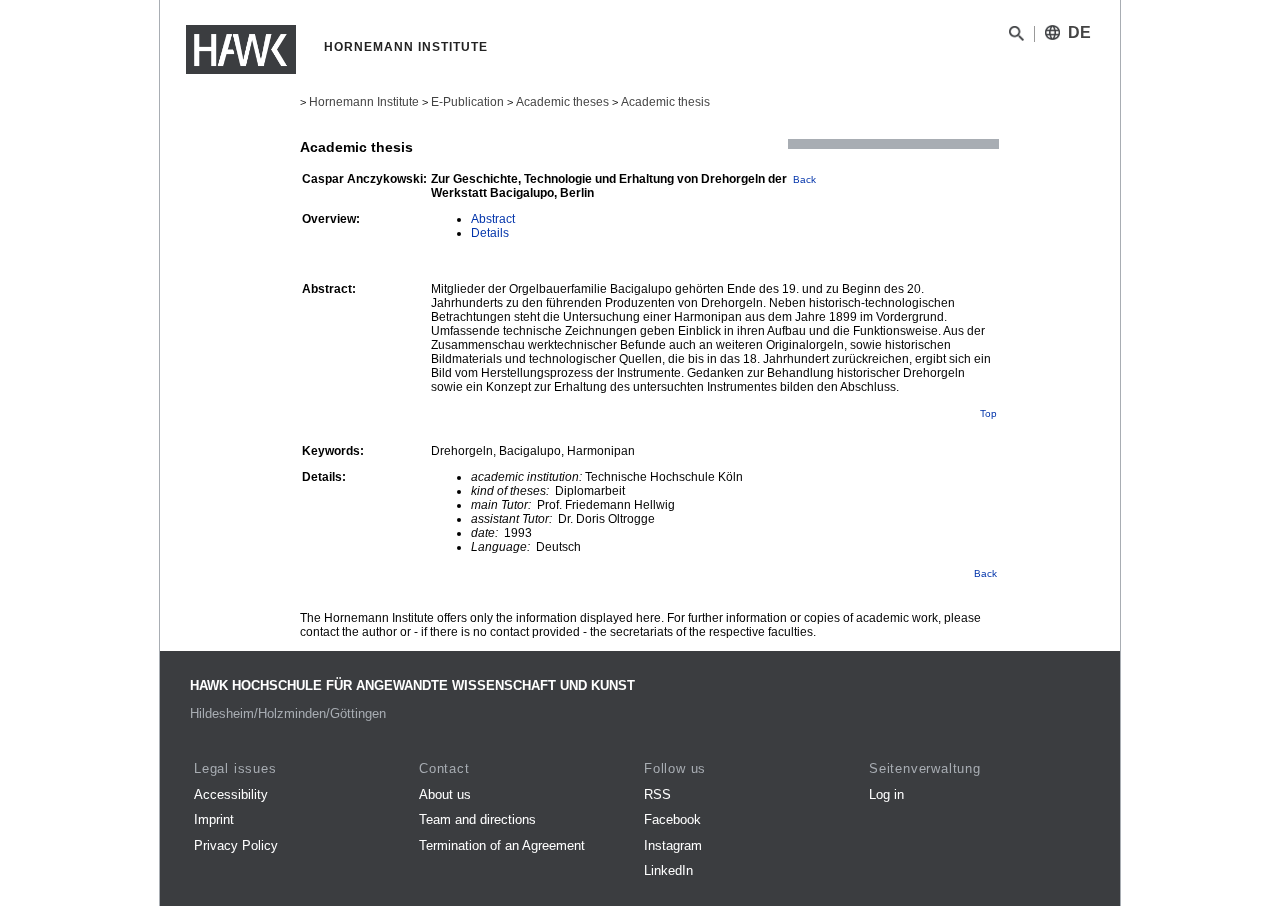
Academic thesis (665, 102)
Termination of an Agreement (502, 845)
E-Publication (467, 102)
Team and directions (477, 819)
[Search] (1016, 37)
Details (490, 233)
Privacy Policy (236, 845)
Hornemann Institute (364, 102)
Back (804, 179)
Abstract (493, 219)
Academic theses (562, 102)
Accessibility (231, 794)
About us (445, 794)
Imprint (214, 819)
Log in (886, 794)
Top (988, 413)
